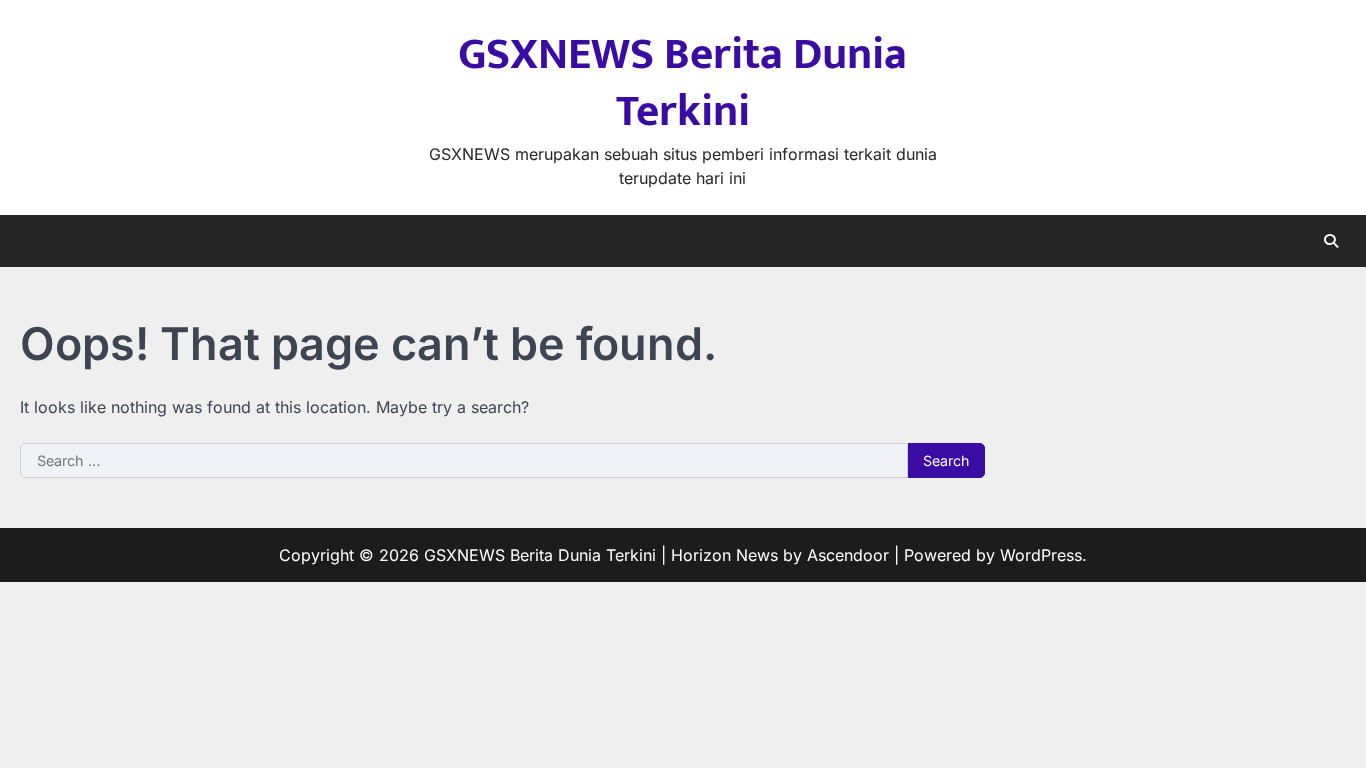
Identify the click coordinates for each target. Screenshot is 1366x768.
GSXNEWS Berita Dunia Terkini (682, 83)
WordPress (1041, 555)
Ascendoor (848, 555)
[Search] (1331, 241)
